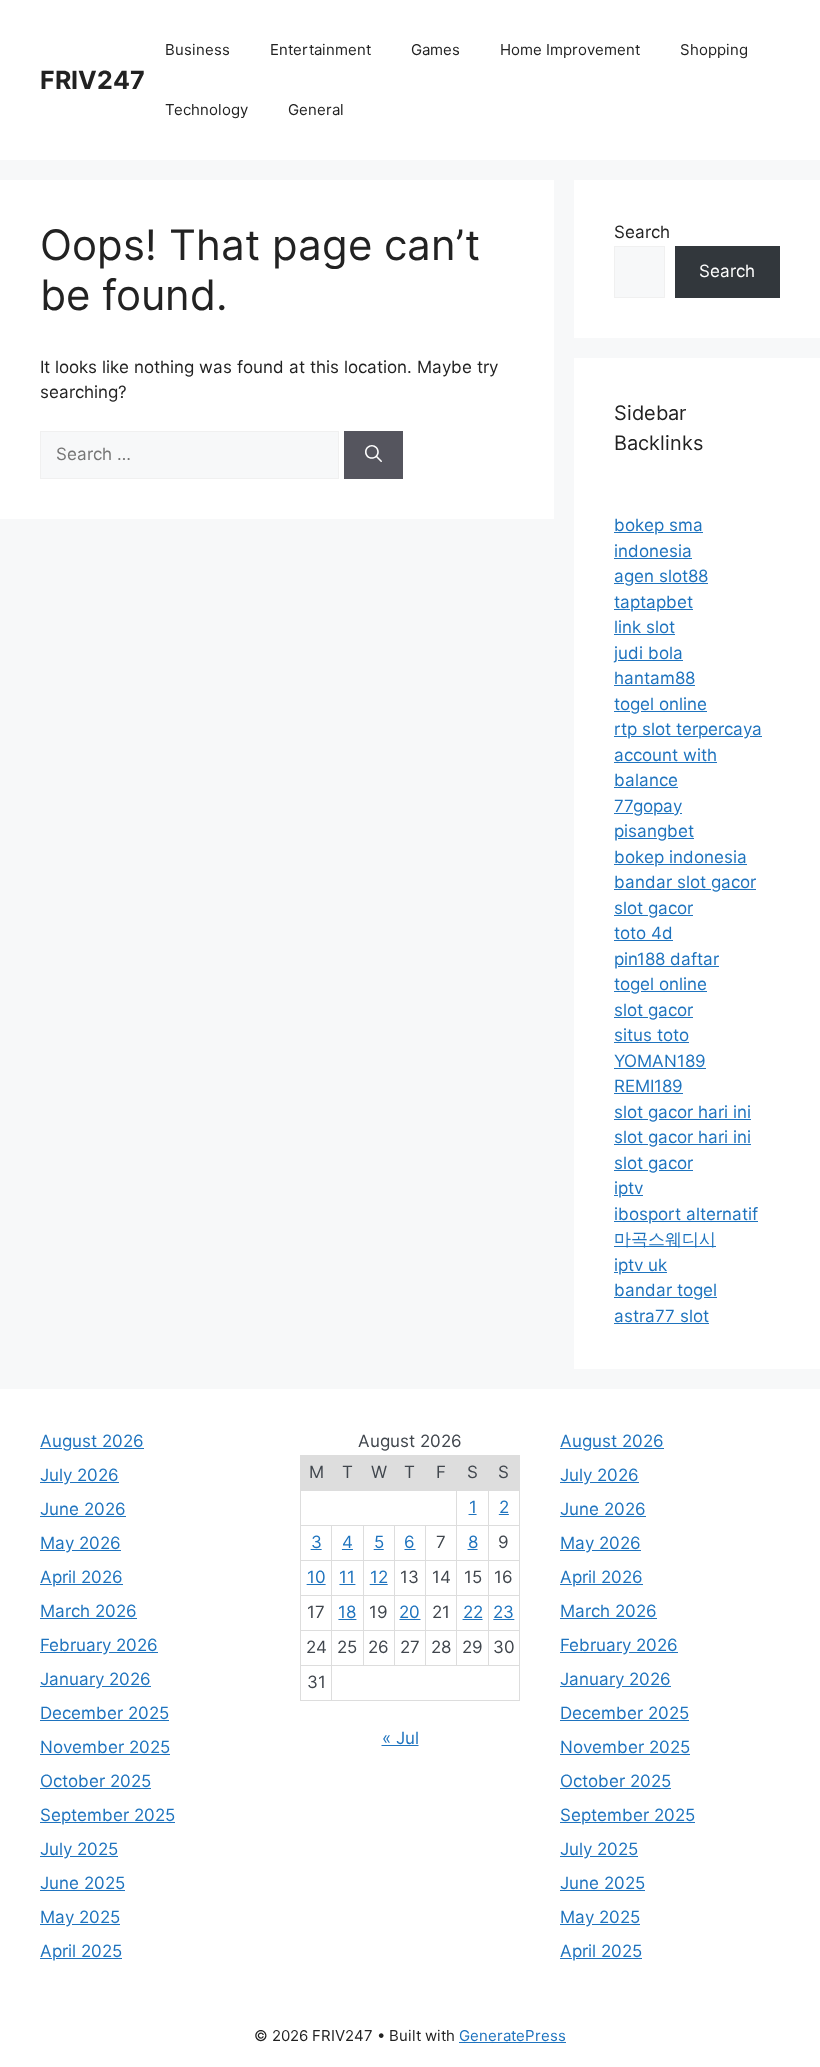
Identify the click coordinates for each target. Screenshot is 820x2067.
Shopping (714, 49)
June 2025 (82, 1883)
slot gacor (653, 908)
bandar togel (665, 1290)
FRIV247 (92, 80)
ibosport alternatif (686, 1214)
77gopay (648, 806)
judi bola (648, 653)
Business (197, 49)
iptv (628, 1188)
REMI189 (648, 1086)
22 (473, 1612)
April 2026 (81, 1577)
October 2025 (95, 1781)
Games (435, 49)
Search (642, 232)
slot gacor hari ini (682, 1112)
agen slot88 (661, 576)
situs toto (651, 1035)
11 (347, 1577)
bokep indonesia (680, 857)
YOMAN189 (660, 1061)
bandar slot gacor (685, 882)
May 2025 (80, 1917)
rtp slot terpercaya (688, 729)
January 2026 (95, 1679)
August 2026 (92, 1441)
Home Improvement (570, 49)
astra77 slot (661, 1316)
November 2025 (105, 1747)
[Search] (373, 455)
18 (347, 1612)
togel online (660, 704)
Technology (206, 109)
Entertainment (320, 49)
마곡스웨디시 (665, 1239)
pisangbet (654, 831)
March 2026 (88, 1611)
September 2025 (107, 1815)
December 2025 (104, 1713)
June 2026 (83, 1509)
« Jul (400, 1738)
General (316, 109)
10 (316, 1577)
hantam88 (654, 678)
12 (379, 1577)
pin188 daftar (666, 959)
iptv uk (640, 1265)
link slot (644, 627)
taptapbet (653, 602)
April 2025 (81, 1951)
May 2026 (80, 1543)
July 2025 (79, 1849)
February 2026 (99, 1645)
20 (409, 1612)
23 (503, 1612)
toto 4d (643, 933)
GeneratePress (512, 2035)
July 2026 (79, 1475)
